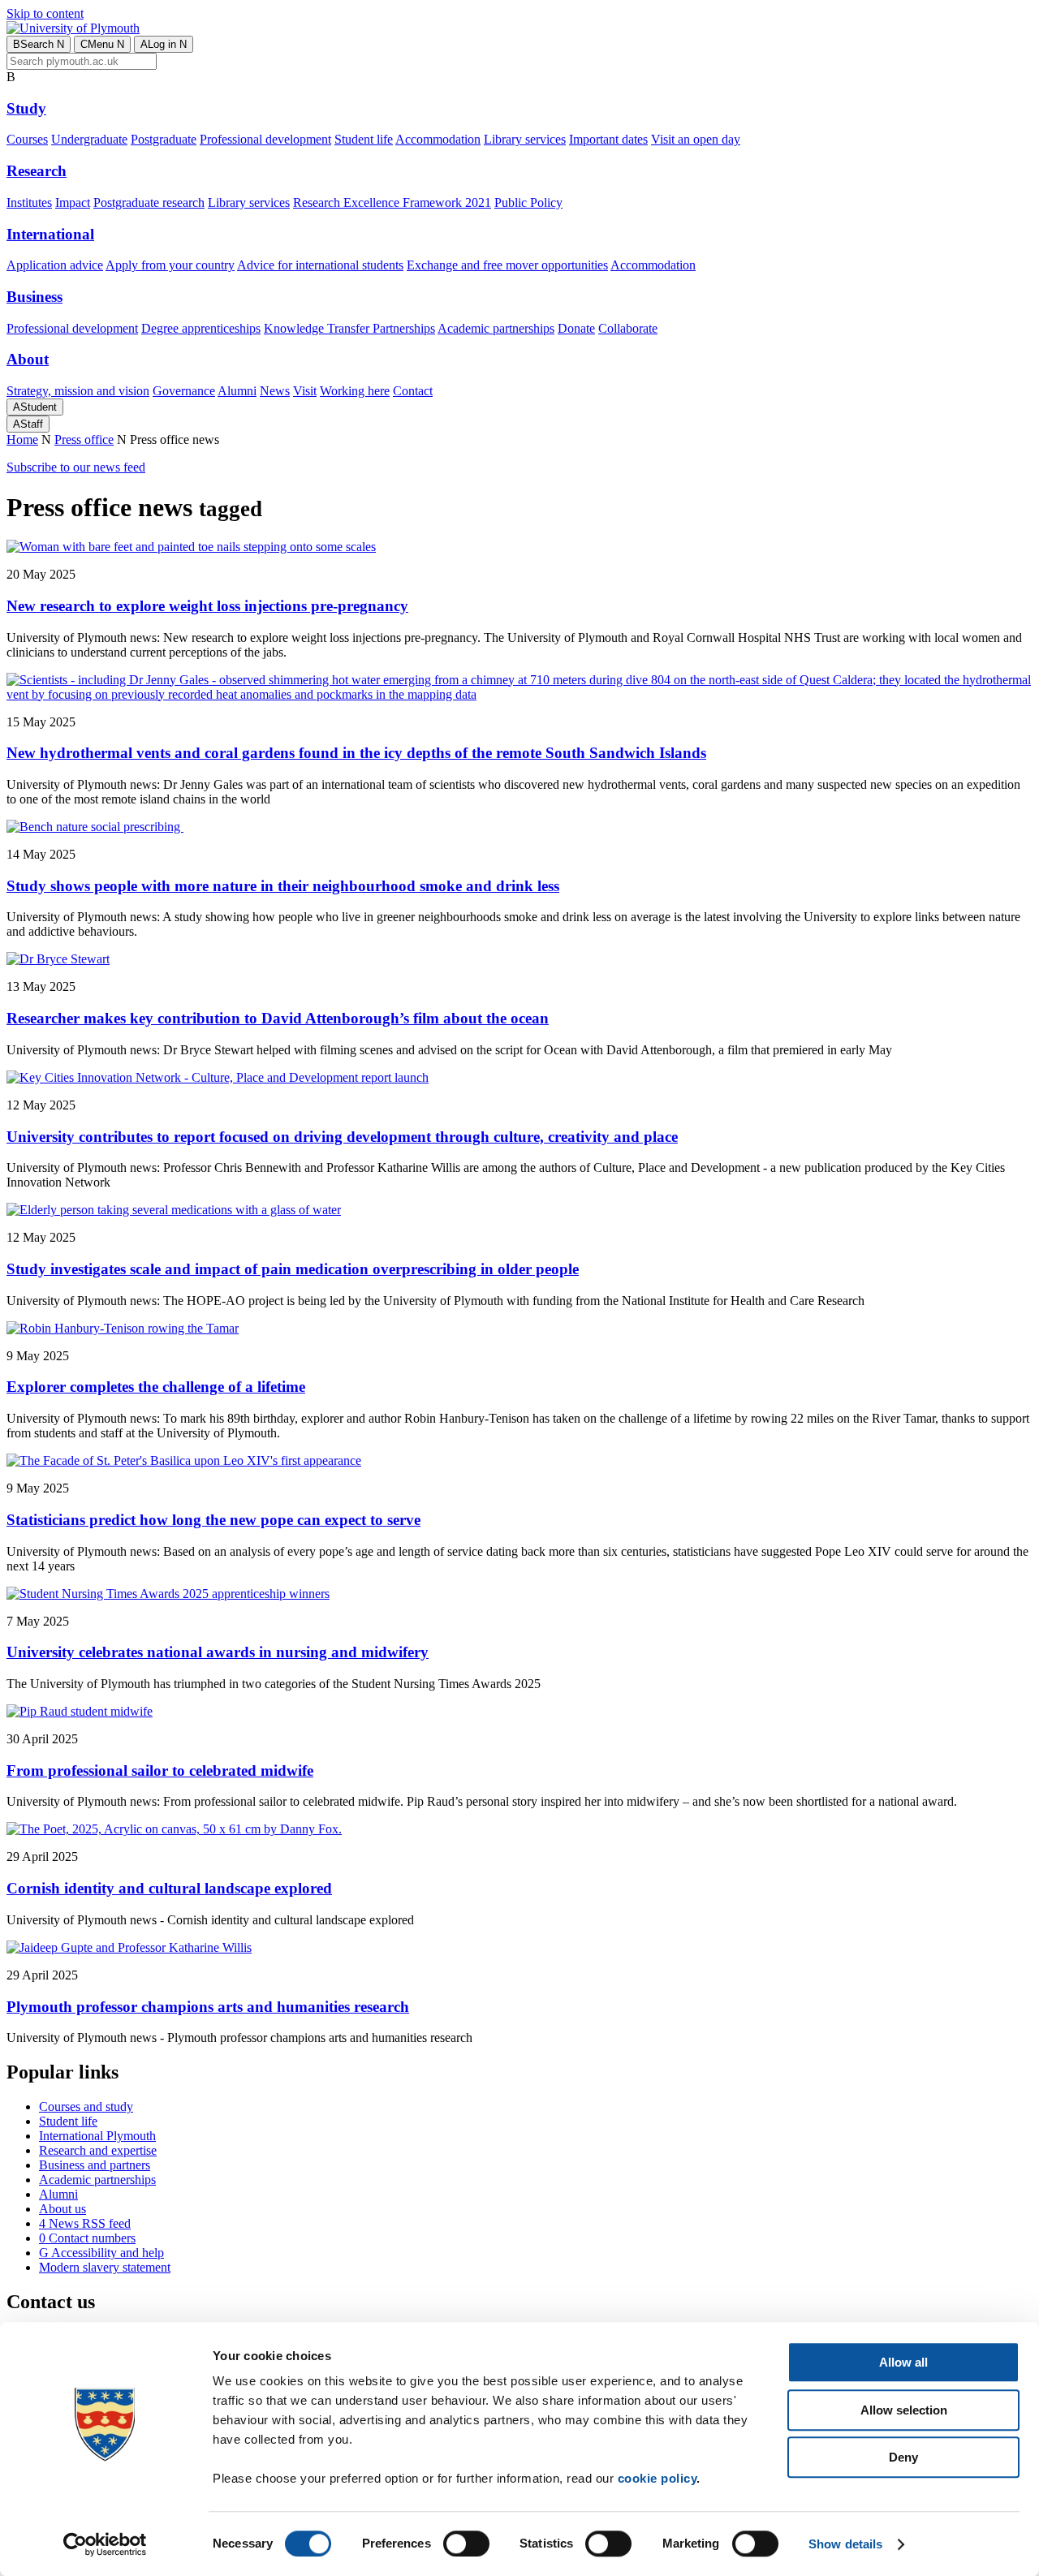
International (50, 234)
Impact (73, 202)
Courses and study (86, 2106)
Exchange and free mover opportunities (507, 265)
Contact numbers (87, 2238)
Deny (903, 2457)
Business (34, 297)
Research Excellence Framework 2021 (392, 202)
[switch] (466, 2544)
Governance (184, 391)
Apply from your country (170, 265)
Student (35, 407)
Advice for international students (320, 265)
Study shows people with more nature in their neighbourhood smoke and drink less (283, 886)
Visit (305, 391)
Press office (84, 439)
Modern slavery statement (105, 2267)
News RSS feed (85, 2223)
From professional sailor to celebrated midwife (160, 1770)
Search (39, 44)
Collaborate (628, 328)
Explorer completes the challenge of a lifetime (156, 1387)
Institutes (29, 202)
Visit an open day (696, 139)
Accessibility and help (101, 2253)
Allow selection (904, 2410)
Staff (28, 424)
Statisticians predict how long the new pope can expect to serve (213, 1520)
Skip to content (45, 13)
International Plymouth (97, 2136)
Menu (102, 44)
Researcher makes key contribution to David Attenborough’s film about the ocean (278, 1018)
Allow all (903, 2362)
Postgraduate (164, 139)
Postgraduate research (149, 202)
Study (26, 108)
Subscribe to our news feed (76, 467)
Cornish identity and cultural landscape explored (169, 1888)
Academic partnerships (496, 328)
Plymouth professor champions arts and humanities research (208, 2007)
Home (22, 439)
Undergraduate (89, 139)
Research (37, 171)
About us (63, 2209)
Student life (364, 139)
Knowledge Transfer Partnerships (349, 328)
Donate (576, 328)
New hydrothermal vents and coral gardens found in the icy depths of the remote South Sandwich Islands (356, 753)
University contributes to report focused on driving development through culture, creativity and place (342, 1137)
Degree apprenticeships (201, 328)
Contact (413, 391)
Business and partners (95, 2165)
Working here (355, 391)
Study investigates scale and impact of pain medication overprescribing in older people (293, 1269)
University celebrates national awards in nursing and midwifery (218, 1652)
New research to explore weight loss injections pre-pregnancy (207, 606)
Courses (27, 139)
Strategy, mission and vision (78, 391)
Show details (845, 2544)
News (275, 391)
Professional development (265, 139)
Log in (164, 44)
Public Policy (528, 202)
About (28, 359)
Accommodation (438, 139)
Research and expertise (98, 2150)
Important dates (608, 139)
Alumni (237, 391)
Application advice (55, 265)
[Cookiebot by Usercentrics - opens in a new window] (105, 2544)
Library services (525, 139)
